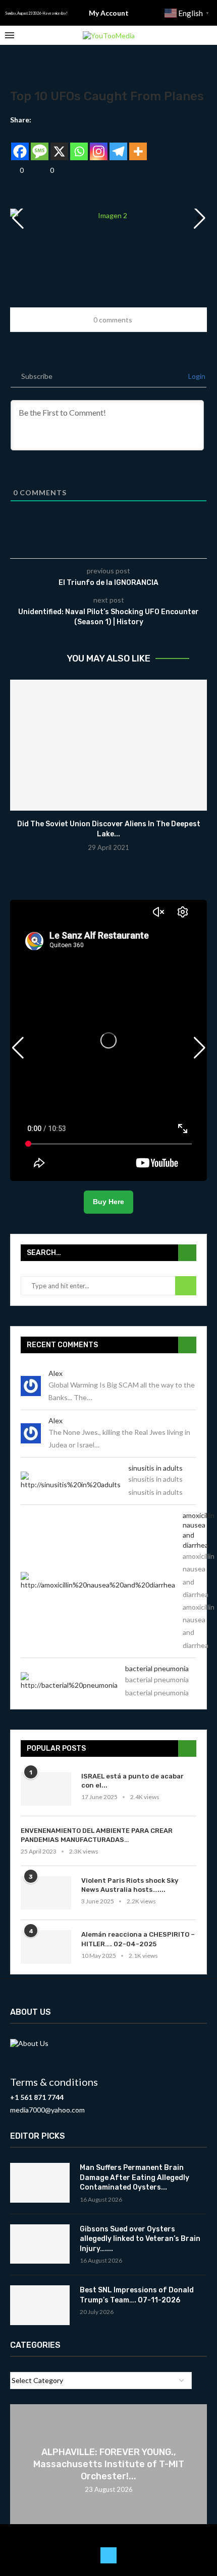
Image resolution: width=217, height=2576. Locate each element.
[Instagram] (99, 144)
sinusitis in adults (155, 1468)
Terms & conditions (54, 2082)
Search (186, 1286)
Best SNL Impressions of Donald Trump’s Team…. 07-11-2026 (137, 2295)
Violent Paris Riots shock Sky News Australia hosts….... (130, 1885)
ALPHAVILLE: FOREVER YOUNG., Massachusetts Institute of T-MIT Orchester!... (109, 2464)
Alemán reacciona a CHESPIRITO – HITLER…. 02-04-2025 (138, 1939)
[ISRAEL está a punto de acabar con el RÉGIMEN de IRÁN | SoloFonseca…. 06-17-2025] (46, 1789)
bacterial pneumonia (157, 1668)
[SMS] (40, 144)
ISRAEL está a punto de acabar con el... (132, 1781)
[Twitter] (108, 2555)
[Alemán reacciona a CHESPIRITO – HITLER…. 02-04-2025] (46, 1947)
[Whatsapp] (79, 144)
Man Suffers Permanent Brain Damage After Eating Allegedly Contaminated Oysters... (134, 2177)
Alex (56, 1373)
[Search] (207, 36)
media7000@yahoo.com (47, 2110)
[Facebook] (20, 144)
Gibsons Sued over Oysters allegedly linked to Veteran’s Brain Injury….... (140, 2239)
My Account (109, 13)
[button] (199, 218)
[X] (59, 144)
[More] (138, 144)
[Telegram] (118, 144)
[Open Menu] (10, 35)
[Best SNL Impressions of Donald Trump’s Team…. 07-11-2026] (40, 2305)
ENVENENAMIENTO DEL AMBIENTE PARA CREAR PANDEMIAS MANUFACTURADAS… (97, 1835)
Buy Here (108, 1202)
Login (196, 376)
